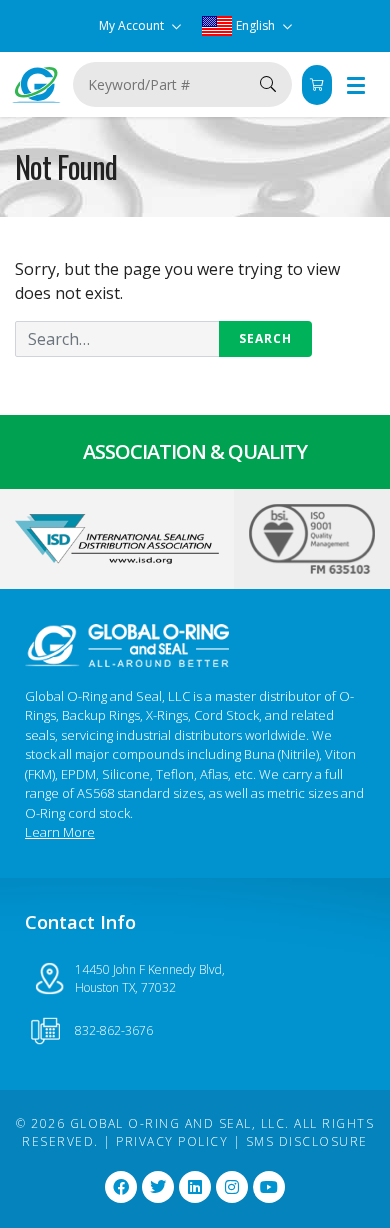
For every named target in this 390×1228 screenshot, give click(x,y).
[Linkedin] (195, 1187)
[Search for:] (163, 339)
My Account (133, 25)
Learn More (60, 832)
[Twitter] (158, 1187)
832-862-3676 (114, 1030)
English (255, 25)
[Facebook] (121, 1187)
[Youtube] (269, 1187)
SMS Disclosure (307, 1141)
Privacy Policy (172, 1141)
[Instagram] (232, 1187)
